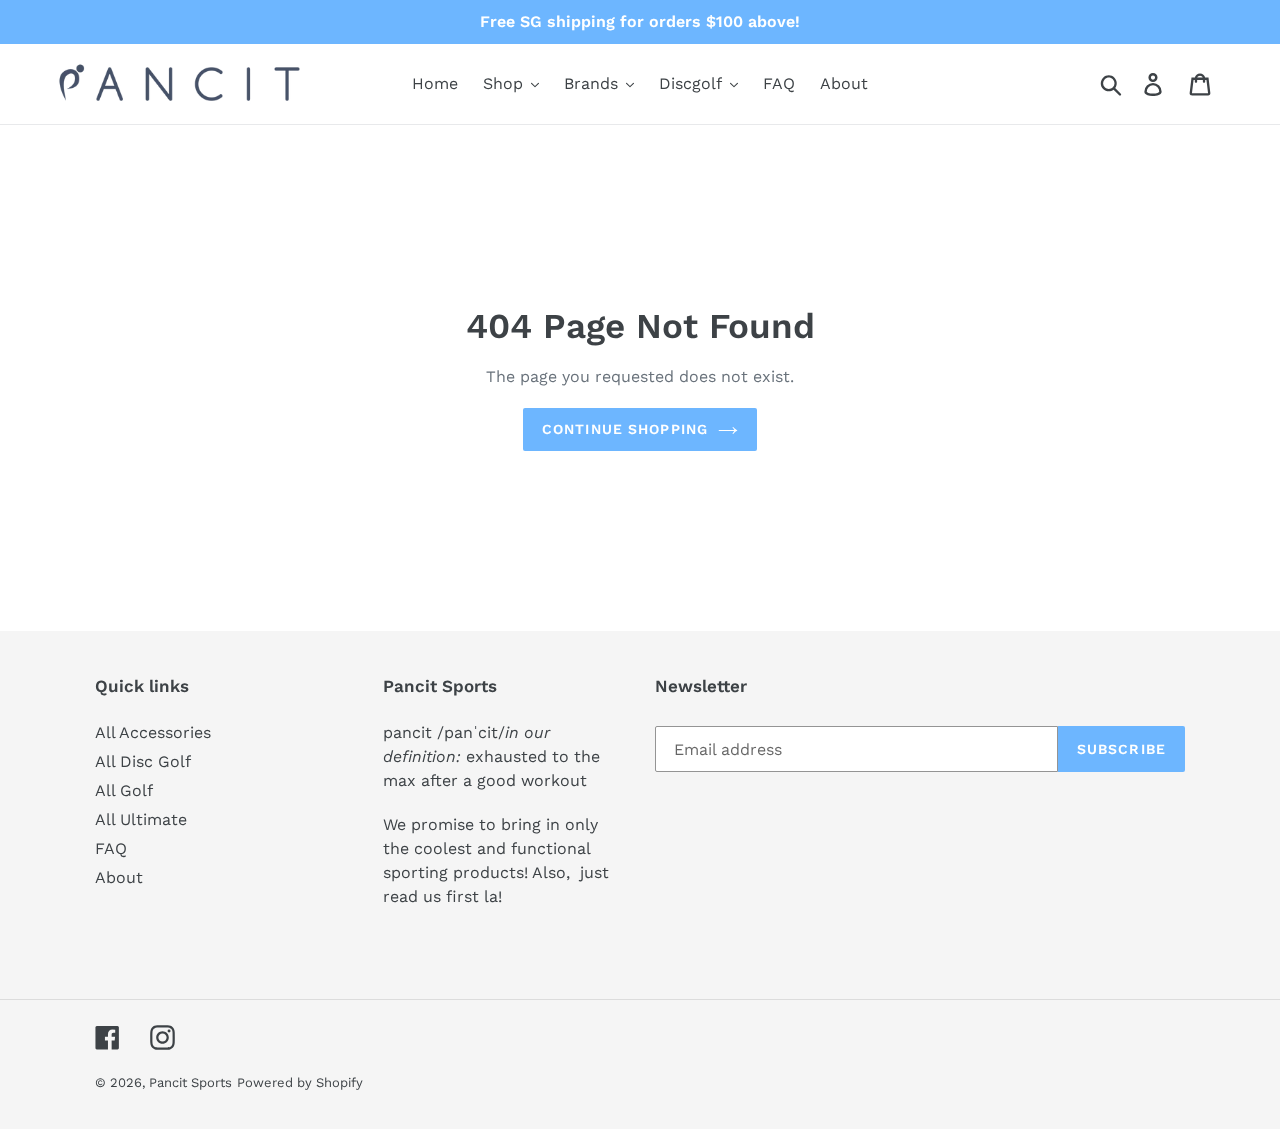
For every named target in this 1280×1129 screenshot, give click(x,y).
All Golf (124, 790)
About (119, 877)
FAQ (111, 848)
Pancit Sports (190, 1082)
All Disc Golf (143, 761)
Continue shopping (625, 429)
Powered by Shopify (300, 1082)
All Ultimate (141, 819)
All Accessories (153, 732)
